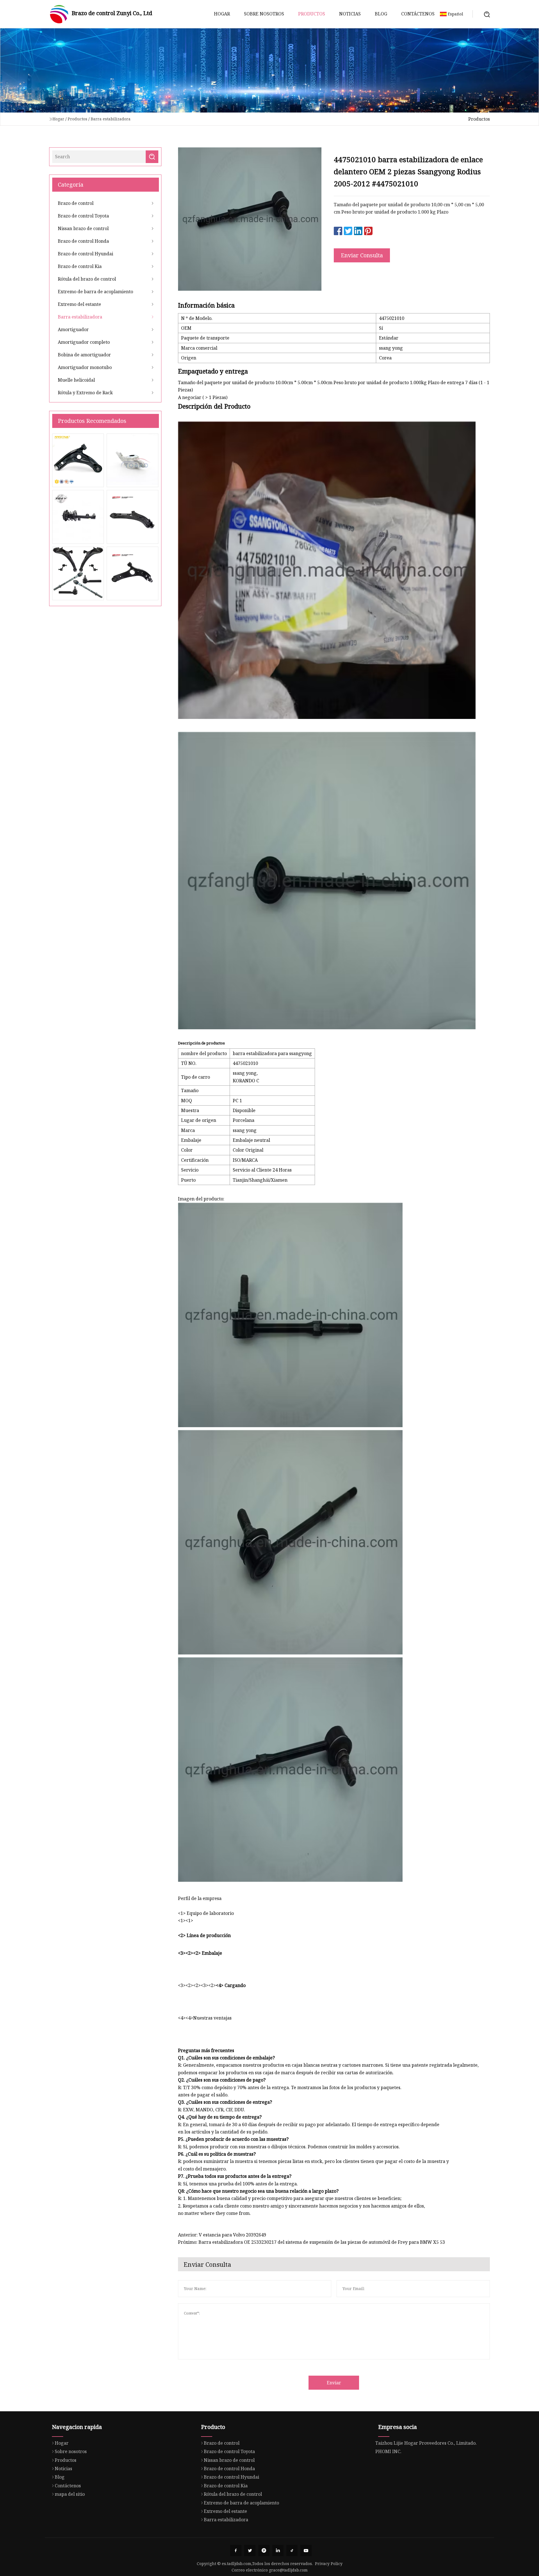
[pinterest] (264, 2550)
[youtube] (306, 2550)
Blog (381, 14)
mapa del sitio (70, 2494)
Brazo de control (76, 203)
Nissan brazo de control (83, 228)
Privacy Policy (329, 2564)
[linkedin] (278, 2550)
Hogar (222, 14)
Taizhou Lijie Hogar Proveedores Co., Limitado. (426, 2443)
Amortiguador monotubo (85, 367)
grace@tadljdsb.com (288, 2570)
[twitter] (250, 2550)
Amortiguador (73, 329)
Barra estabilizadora (111, 119)
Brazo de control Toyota (83, 216)
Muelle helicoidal (76, 380)
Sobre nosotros (264, 14)
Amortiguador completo (84, 342)
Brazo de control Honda (83, 241)
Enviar (334, 2383)
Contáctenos (418, 14)
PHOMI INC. (388, 2451)
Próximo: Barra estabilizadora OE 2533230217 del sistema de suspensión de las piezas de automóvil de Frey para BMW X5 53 (311, 2242)
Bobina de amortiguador (84, 355)
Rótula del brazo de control (87, 279)
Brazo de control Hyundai (85, 254)
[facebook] (236, 2550)
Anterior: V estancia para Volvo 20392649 (222, 2235)
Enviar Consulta (362, 255)
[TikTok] (292, 2550)
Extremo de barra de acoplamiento (95, 292)
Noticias (350, 14)
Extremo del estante (79, 304)
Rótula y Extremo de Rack (85, 393)
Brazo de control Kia (80, 266)
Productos (312, 14)
